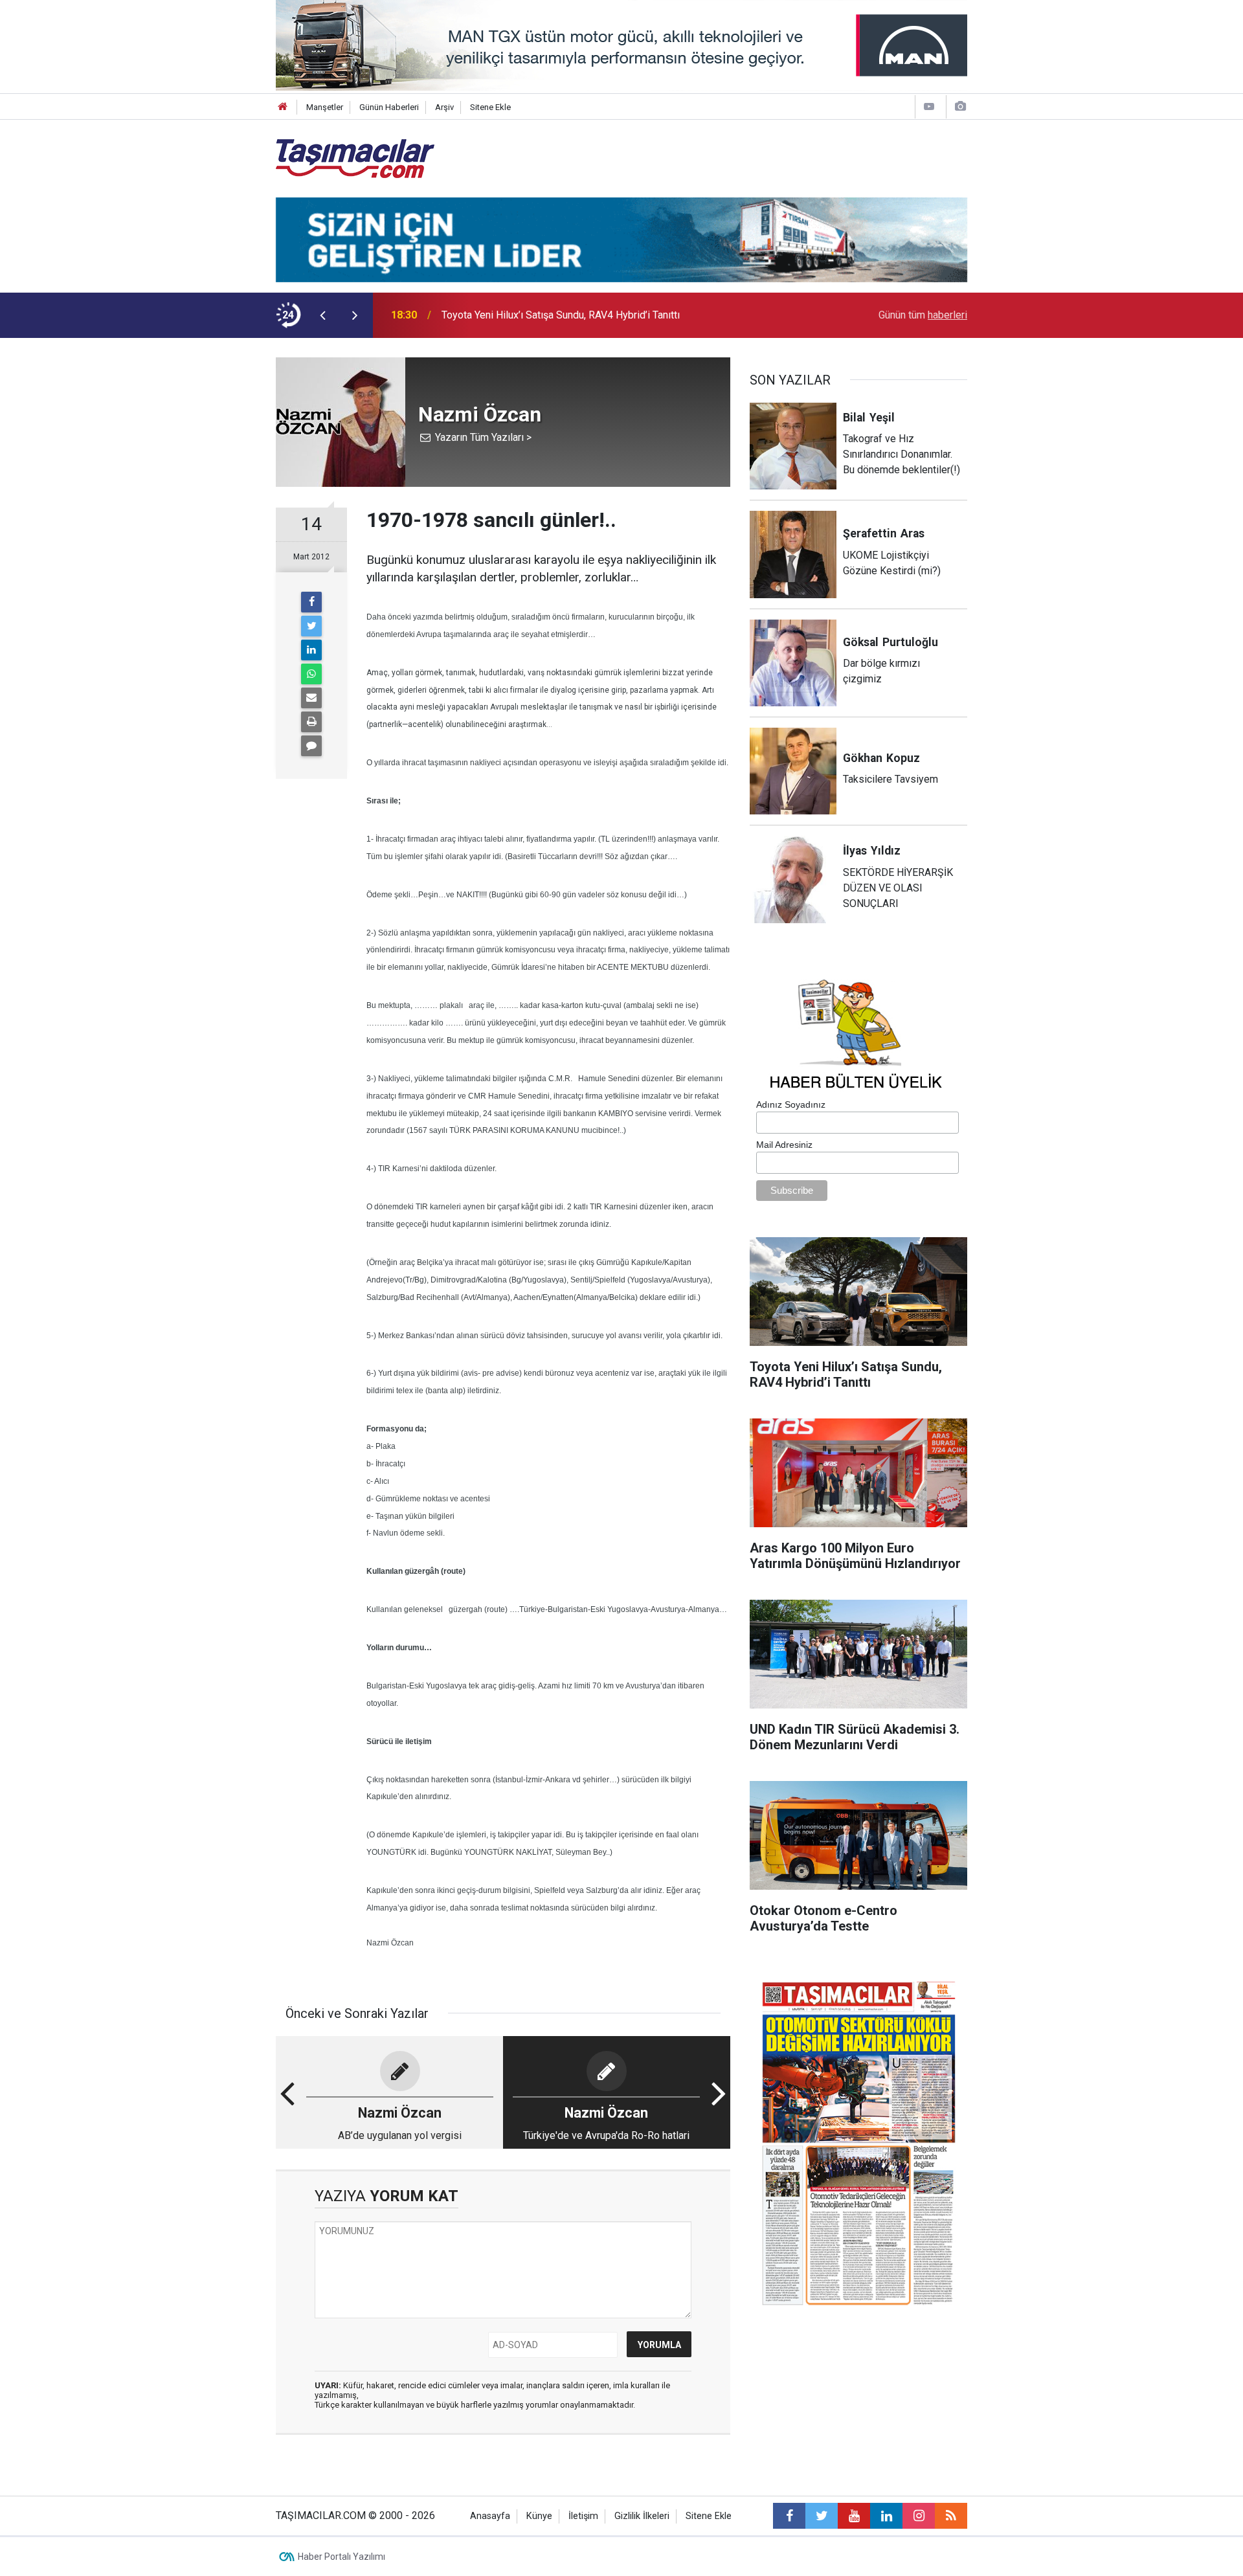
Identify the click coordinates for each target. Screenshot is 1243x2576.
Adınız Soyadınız (791, 1104)
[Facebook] (311, 602)
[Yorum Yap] (311, 746)
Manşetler (325, 107)
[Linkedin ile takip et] (886, 2516)
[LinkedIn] (311, 650)
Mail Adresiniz (784, 1145)
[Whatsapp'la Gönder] (311, 674)
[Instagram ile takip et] (919, 2516)
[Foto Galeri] (960, 106)
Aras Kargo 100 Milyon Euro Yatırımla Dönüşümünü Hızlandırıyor (585, 315)
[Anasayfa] (283, 107)
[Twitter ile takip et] (822, 2516)
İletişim (583, 2516)
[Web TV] (929, 106)
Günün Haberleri (389, 107)
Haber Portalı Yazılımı (342, 2557)
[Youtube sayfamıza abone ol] (854, 2516)
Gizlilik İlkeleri (642, 2516)
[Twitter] (311, 626)
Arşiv (444, 107)
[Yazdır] (311, 722)
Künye (539, 2516)
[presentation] (322, 315)
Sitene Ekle (490, 107)
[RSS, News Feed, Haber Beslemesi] (951, 2516)
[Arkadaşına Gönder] (311, 698)
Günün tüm (923, 315)
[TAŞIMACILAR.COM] (355, 158)
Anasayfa (490, 2516)
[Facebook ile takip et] (789, 2516)
